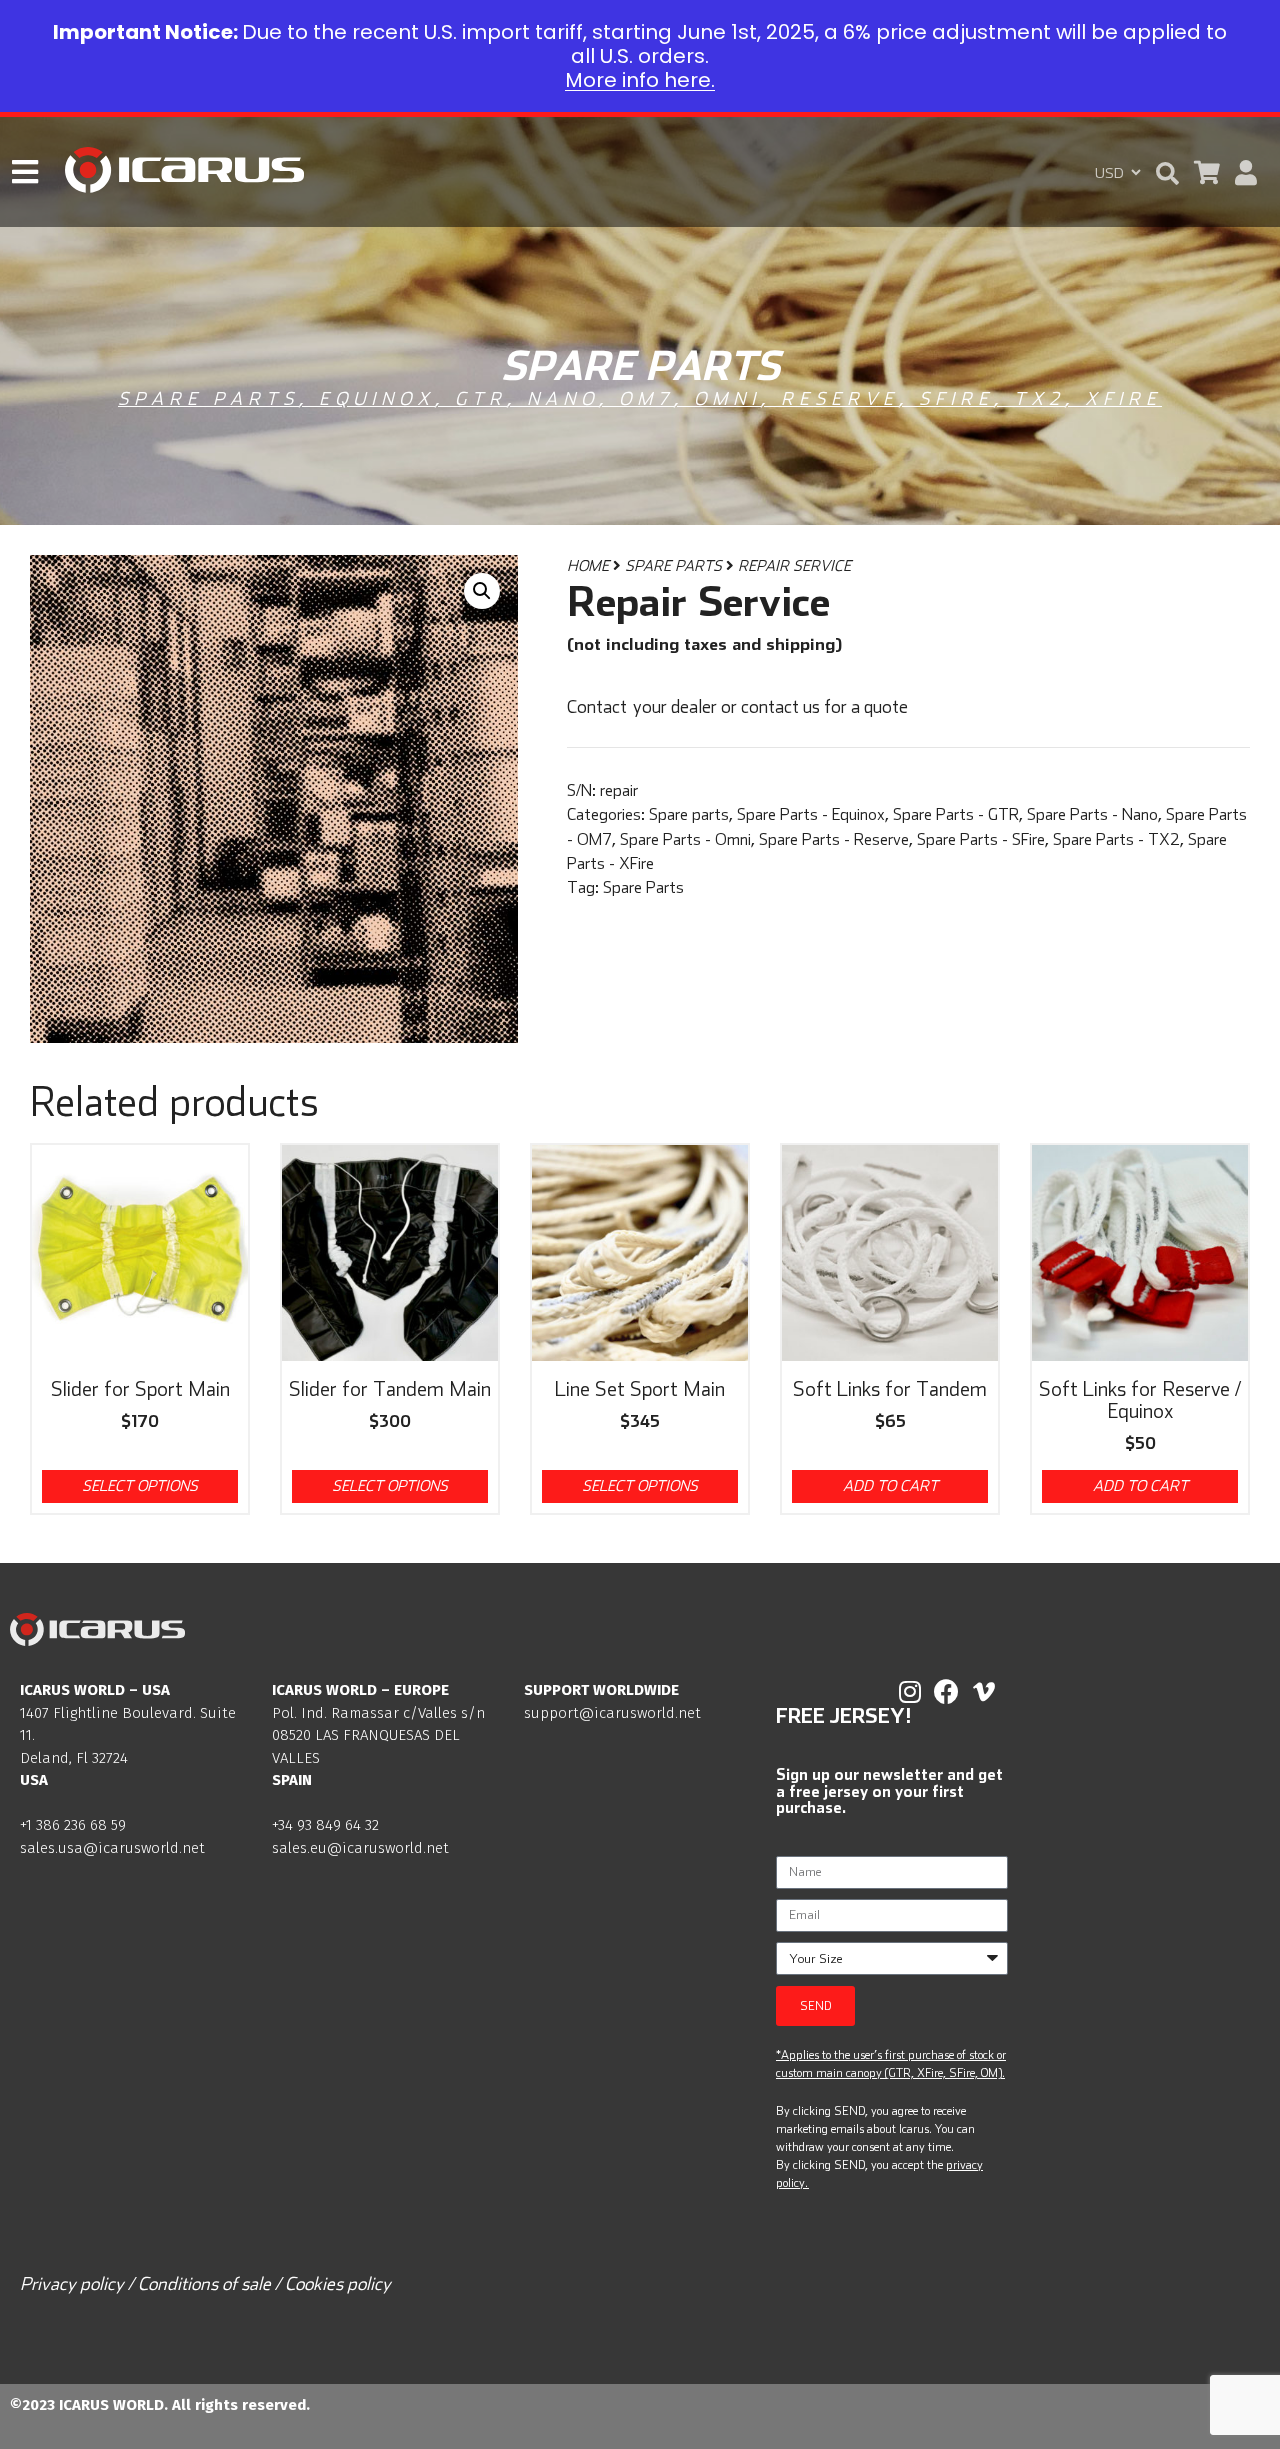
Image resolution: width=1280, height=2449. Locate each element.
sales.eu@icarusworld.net (360, 1848)
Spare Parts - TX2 (1116, 839)
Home (588, 565)
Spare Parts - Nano (1092, 814)
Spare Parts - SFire (981, 839)
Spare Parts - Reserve (834, 839)
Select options (140, 1485)
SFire (956, 398)
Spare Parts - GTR (956, 814)
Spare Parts (673, 565)
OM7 (646, 398)
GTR (481, 398)
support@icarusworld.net (612, 1713)
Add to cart (890, 1485)
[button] (1167, 173)
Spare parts (208, 398)
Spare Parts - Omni (685, 839)
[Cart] (1207, 172)
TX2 (1039, 398)
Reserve (840, 398)
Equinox (377, 398)
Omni (727, 398)
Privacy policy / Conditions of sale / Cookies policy (205, 2283)
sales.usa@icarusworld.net (112, 1848)
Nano (563, 398)
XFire (1123, 398)
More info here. (640, 80)
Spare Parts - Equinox (811, 814)
